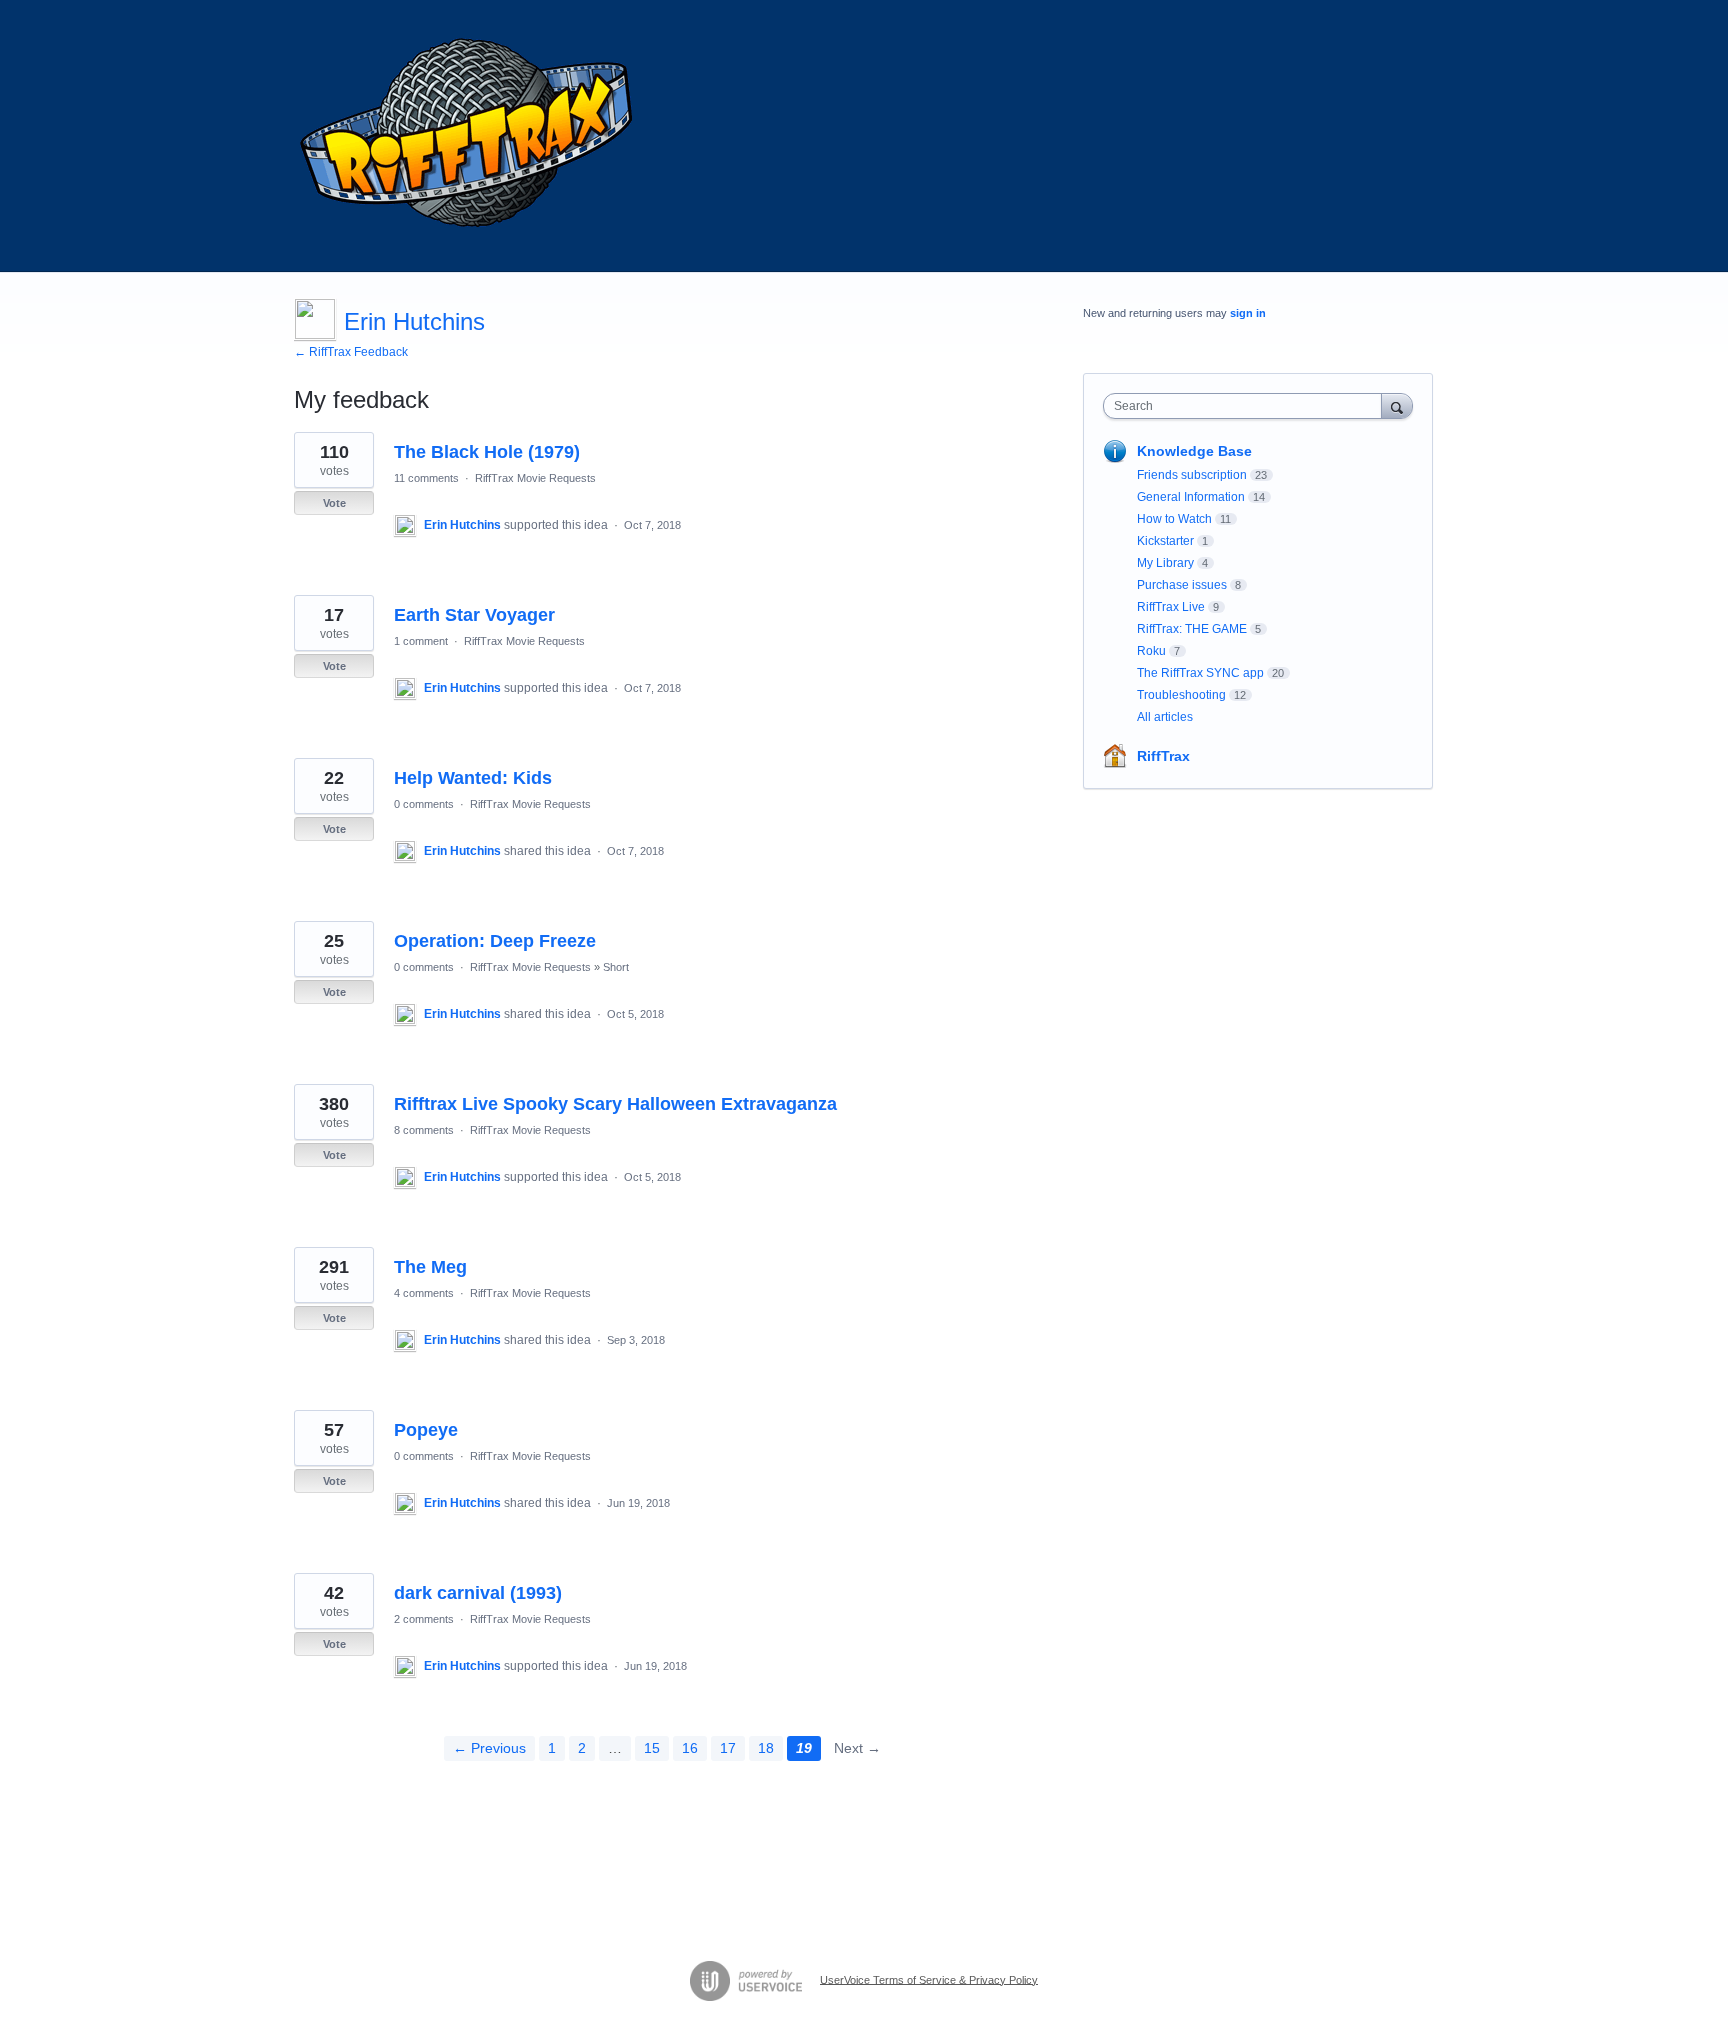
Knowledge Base (1194, 451)
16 (690, 1748)
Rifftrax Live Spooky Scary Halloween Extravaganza (615, 1104)
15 (652, 1748)
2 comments (424, 1619)
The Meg (430, 1267)
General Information (1191, 497)
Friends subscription (1192, 475)
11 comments (426, 478)
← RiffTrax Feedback (351, 352)
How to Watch (1174, 519)
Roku (1151, 651)
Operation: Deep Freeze (495, 941)
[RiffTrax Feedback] (469, 136)
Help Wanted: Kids (473, 778)
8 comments (424, 1130)
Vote (334, 503)
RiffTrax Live (1171, 607)
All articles (1165, 717)
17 (728, 1748)
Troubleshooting (1181, 695)
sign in (1248, 313)
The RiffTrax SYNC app (1200, 673)
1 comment (421, 641)
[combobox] (1247, 406)
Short (616, 967)
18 (766, 1748)
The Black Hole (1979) (487, 452)
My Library (1165, 563)
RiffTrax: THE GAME (1192, 629)
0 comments (424, 804)
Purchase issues (1182, 585)
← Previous (489, 1748)
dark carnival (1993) (478, 1593)
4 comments (424, 1293)
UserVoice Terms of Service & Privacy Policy (929, 1979)
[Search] (1397, 405)
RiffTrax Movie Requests (535, 478)
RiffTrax (1163, 756)
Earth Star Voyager (474, 615)
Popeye (426, 1430)
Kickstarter (1165, 541)
